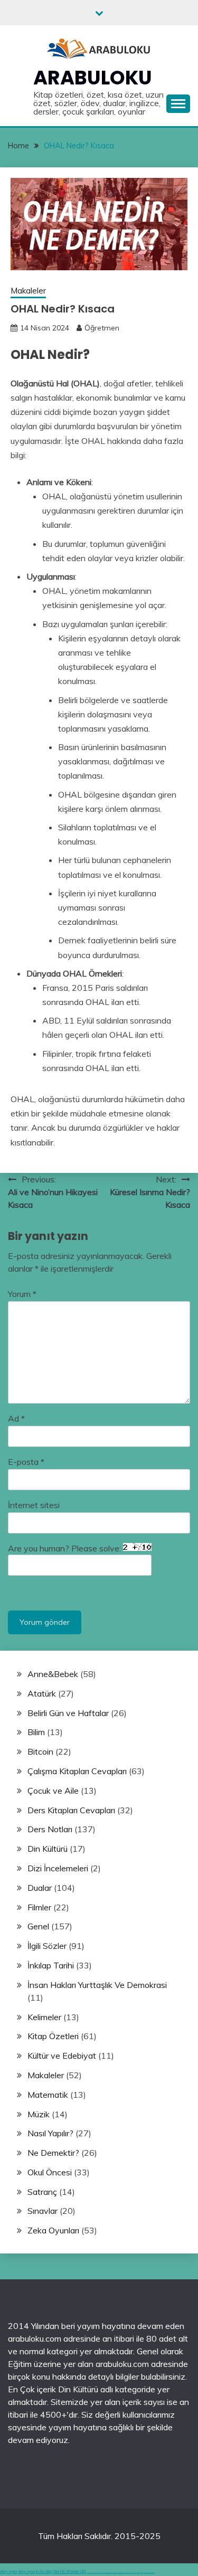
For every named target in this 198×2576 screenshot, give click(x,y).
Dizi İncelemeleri (58, 1868)
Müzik (39, 2114)
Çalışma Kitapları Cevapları (77, 1771)
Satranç (42, 2192)
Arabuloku (93, 78)
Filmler (39, 1907)
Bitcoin (40, 1751)
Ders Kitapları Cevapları (71, 1810)
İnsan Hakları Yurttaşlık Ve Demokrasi (97, 1985)
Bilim (36, 1732)
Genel (38, 1926)
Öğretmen (102, 328)
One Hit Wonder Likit (69, 2572)
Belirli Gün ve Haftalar (68, 1713)
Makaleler (28, 291)
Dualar (40, 1888)
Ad (16, 1418)
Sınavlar (43, 2211)
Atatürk (42, 1693)
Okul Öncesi (50, 2172)
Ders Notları (50, 1829)
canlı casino (99, 2573)
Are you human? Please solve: (65, 1548)
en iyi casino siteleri (92, 2573)
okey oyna (8, 2572)
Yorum (22, 1294)
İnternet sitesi (34, 1505)
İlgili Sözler (47, 1946)
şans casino (133, 2573)
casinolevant (121, 2573)
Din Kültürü (48, 1849)
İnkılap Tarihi (51, 1965)
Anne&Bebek (53, 1674)
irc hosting (44, 2572)
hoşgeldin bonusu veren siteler (110, 2573)
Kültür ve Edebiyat (62, 2056)
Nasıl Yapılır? (50, 2133)
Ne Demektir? (53, 2153)
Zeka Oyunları (53, 2230)
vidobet (138, 2573)
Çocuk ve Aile (53, 1791)
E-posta (26, 1462)
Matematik (48, 2095)
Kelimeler (44, 2017)
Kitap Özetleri (53, 2036)
